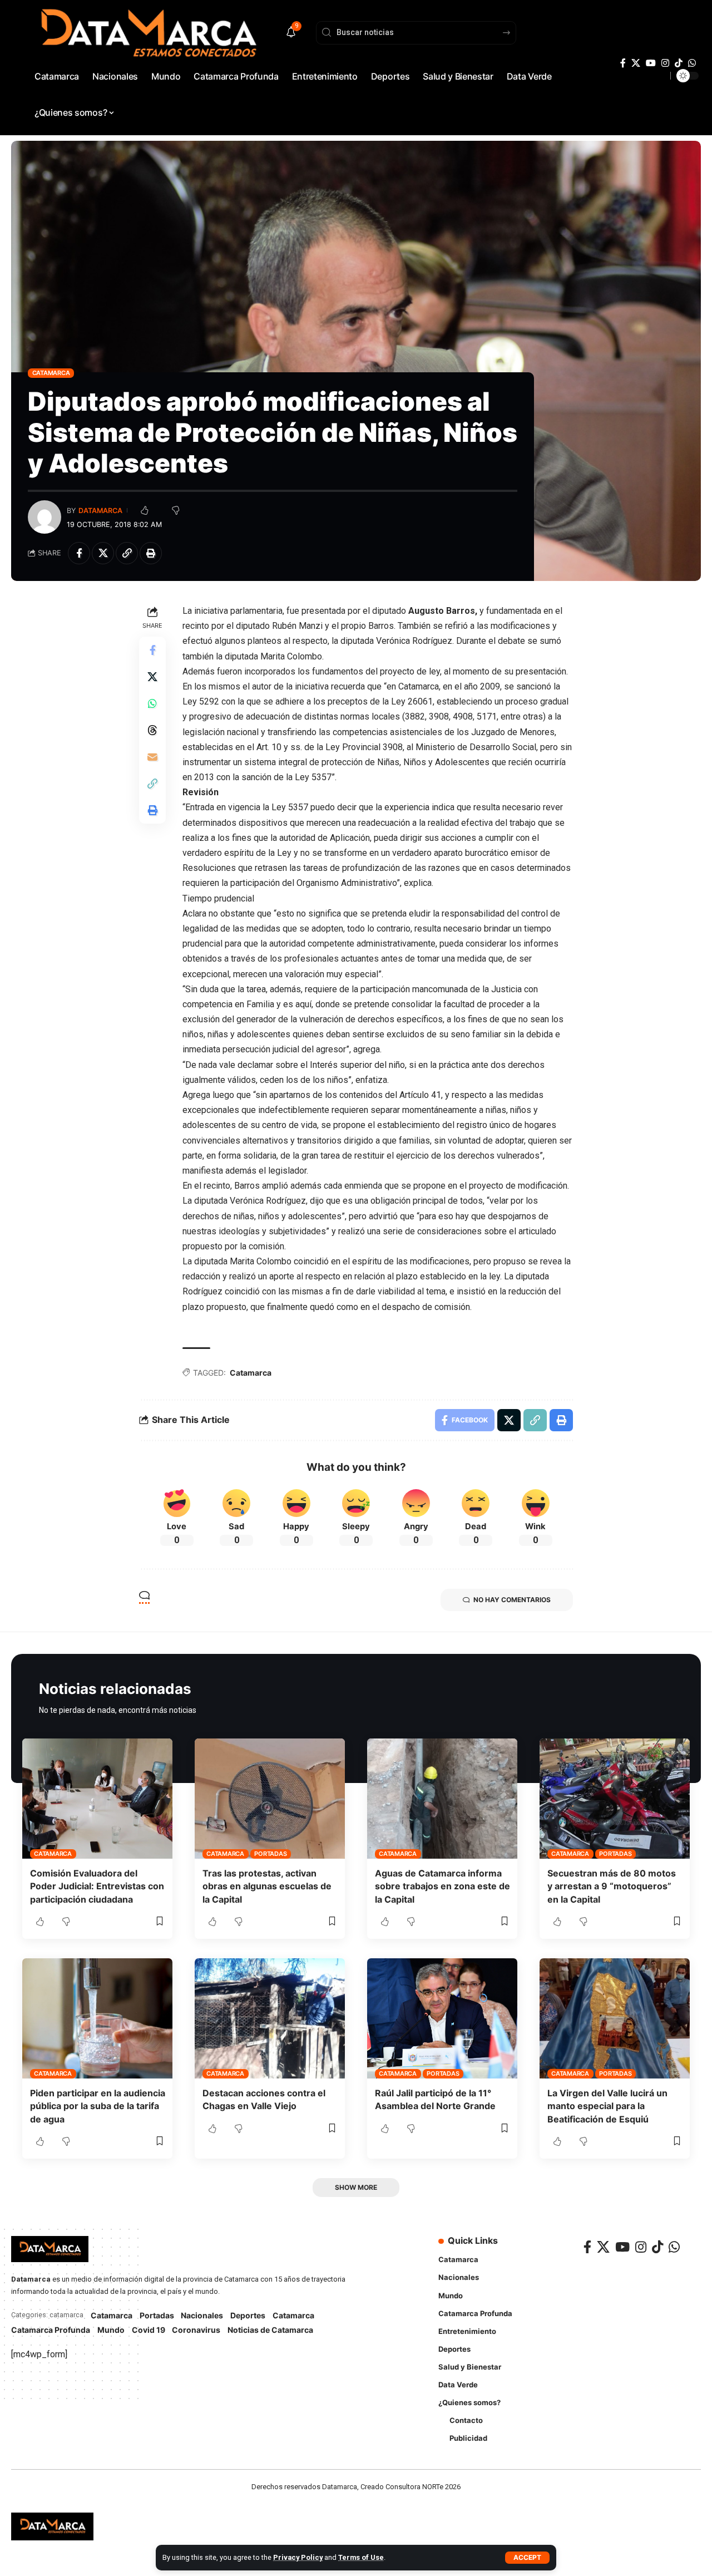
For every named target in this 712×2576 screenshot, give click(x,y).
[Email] (152, 756)
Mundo (111, 2330)
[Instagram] (665, 63)
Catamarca (51, 373)
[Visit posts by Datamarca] (44, 517)
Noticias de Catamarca (270, 2330)
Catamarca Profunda (51, 2330)
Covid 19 (149, 2330)
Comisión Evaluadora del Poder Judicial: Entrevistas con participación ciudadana (97, 1886)
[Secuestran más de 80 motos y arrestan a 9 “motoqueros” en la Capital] (615, 1799)
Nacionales (202, 2315)
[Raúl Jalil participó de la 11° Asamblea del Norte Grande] (442, 2018)
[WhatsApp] (692, 63)
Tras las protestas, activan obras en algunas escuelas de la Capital (267, 1886)
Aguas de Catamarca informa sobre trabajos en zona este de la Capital (442, 1886)
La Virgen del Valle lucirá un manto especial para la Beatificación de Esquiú (607, 2106)
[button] (527, 2558)
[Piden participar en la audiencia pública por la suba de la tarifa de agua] (97, 2018)
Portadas (270, 1854)
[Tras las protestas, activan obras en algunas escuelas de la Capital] (270, 1799)
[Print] (151, 553)
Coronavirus (196, 2330)
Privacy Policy (298, 2557)
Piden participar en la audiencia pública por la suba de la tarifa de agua (98, 2106)
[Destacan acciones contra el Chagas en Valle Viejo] (270, 2018)
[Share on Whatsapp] (152, 703)
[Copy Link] (127, 553)
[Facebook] (623, 63)
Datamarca (100, 511)
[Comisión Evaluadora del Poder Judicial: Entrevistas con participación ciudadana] (97, 1799)
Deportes (248, 2315)
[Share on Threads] (152, 730)
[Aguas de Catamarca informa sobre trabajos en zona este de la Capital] (442, 1799)
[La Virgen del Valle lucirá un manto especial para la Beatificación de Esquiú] (615, 2018)
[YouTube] (651, 63)
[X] (636, 63)
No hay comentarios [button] (512, 1600)
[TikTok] (679, 63)
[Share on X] (103, 553)
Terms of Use (361, 2557)
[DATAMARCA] (52, 2526)
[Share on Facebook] (79, 553)
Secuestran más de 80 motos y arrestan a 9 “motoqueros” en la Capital (612, 1886)
